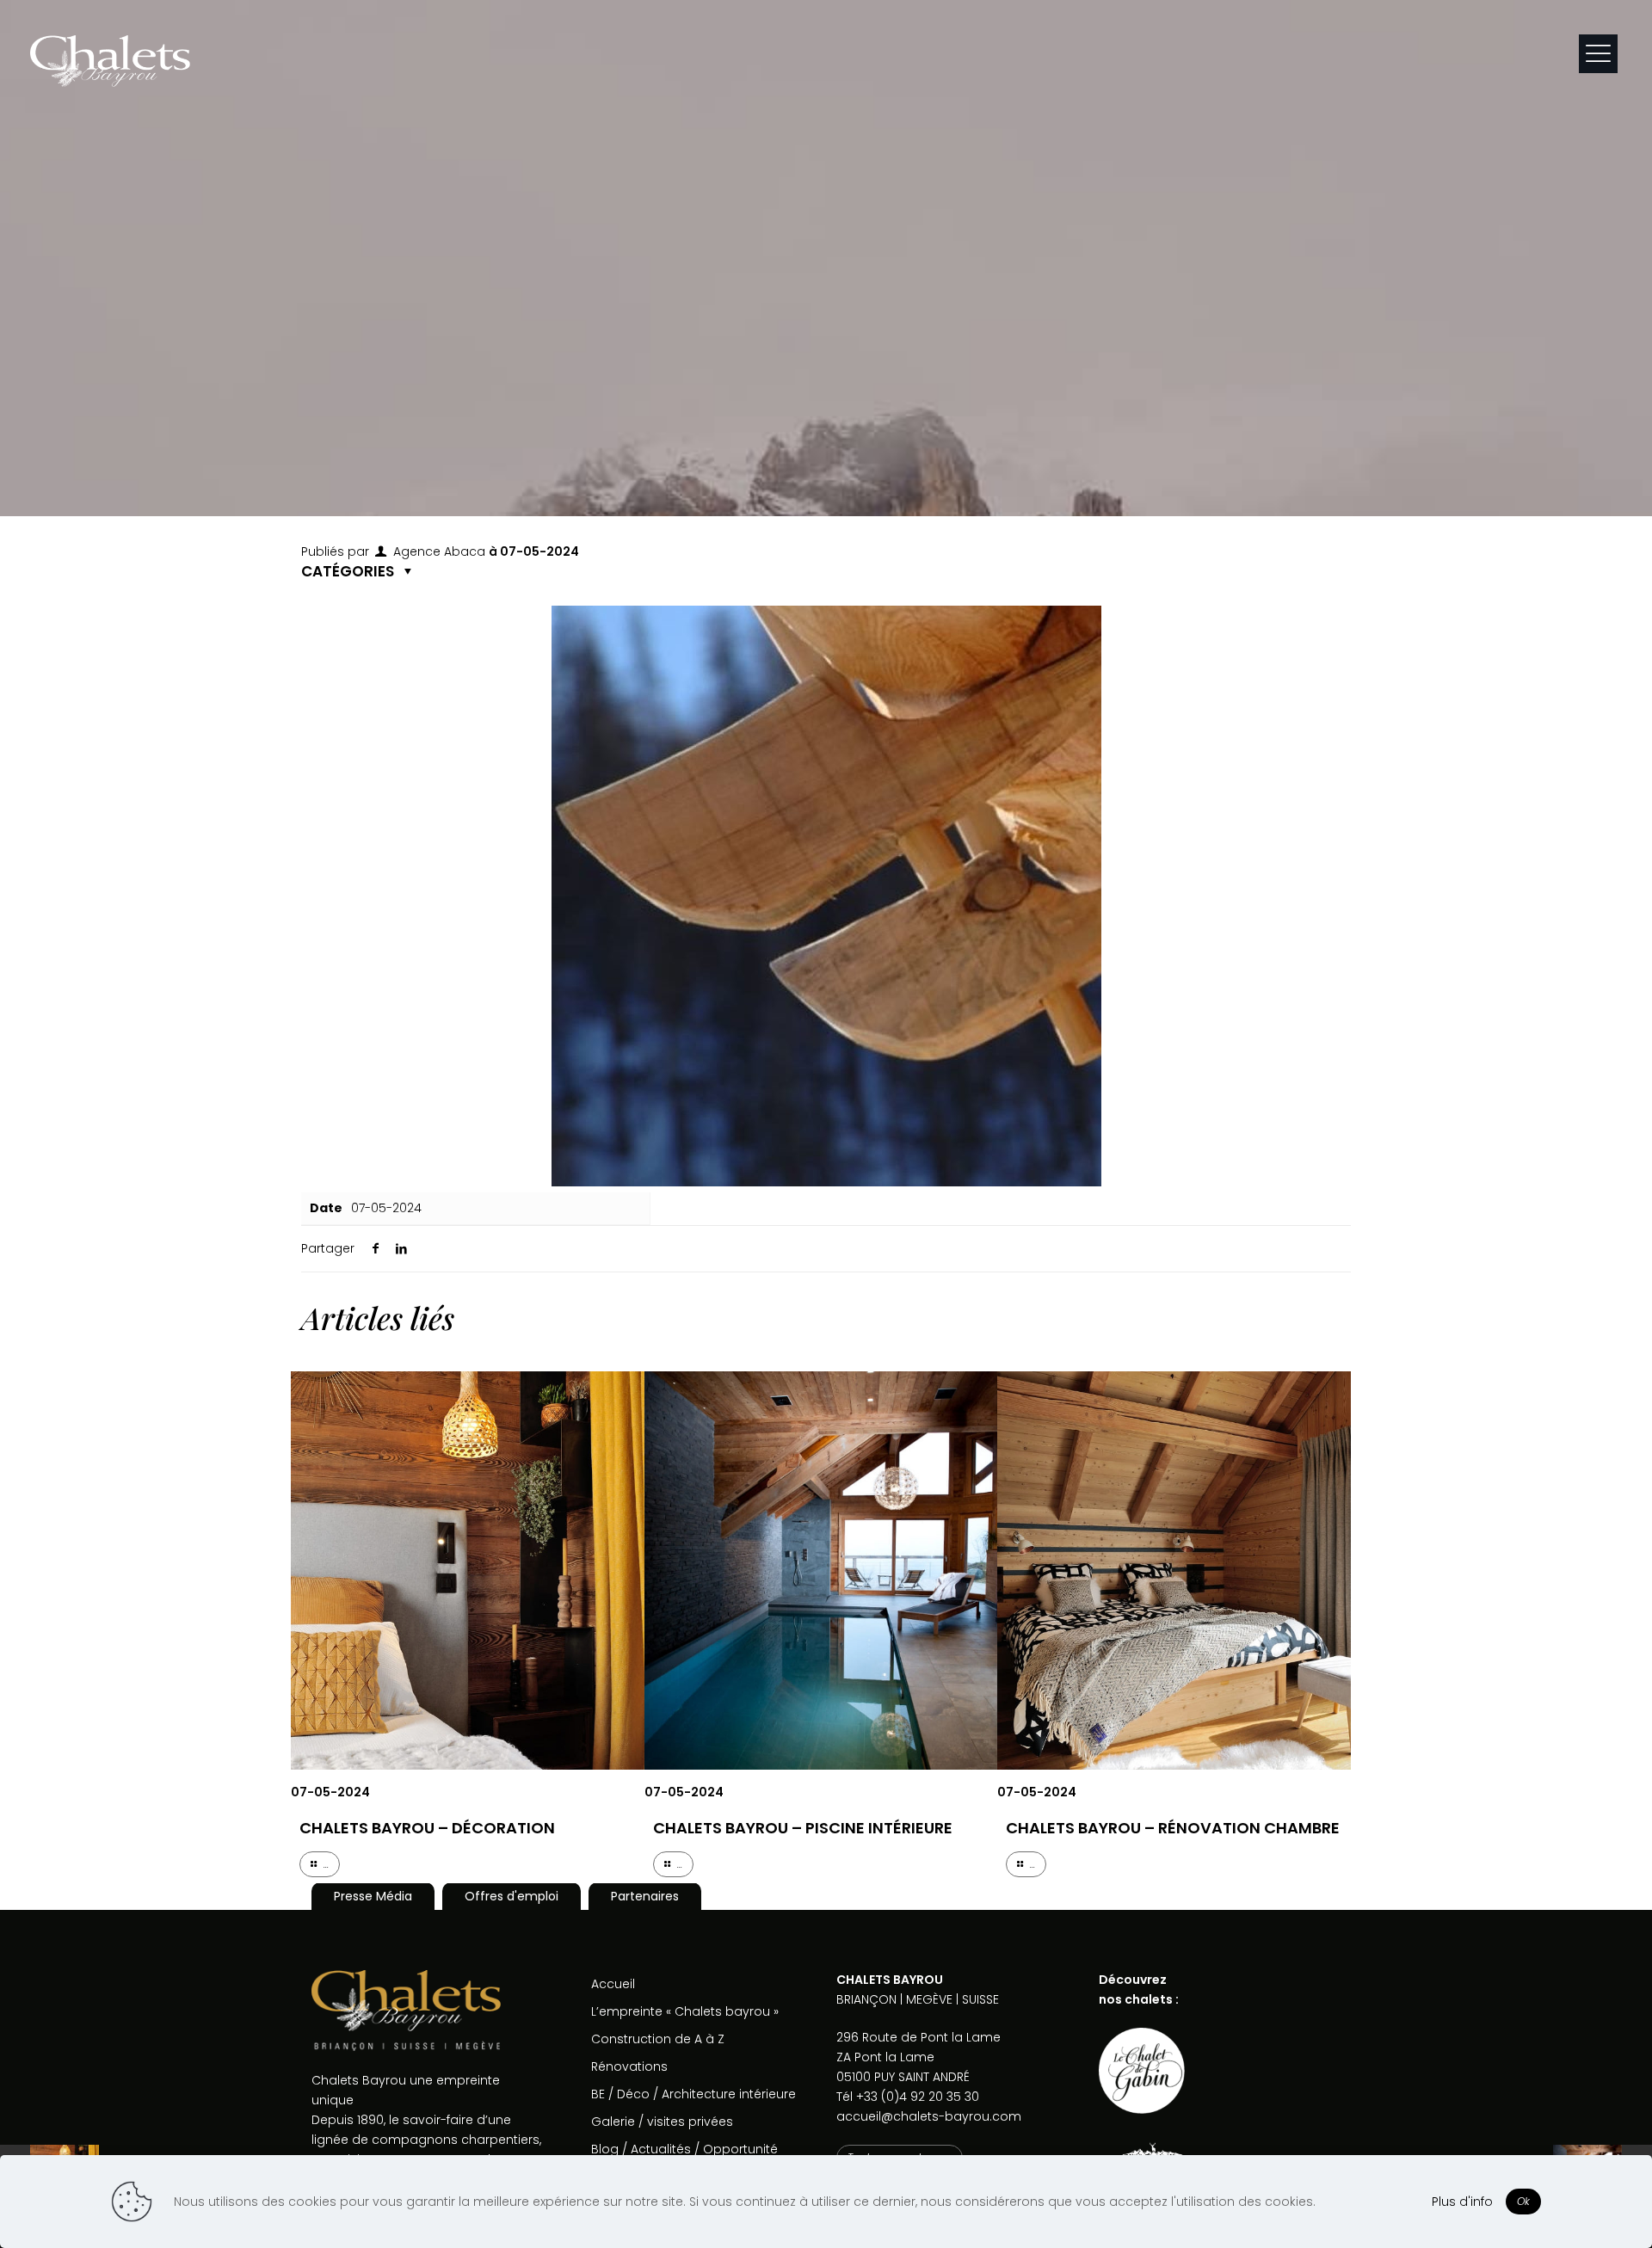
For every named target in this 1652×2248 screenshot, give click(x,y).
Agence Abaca (439, 551)
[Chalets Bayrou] (110, 60)
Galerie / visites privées (662, 2122)
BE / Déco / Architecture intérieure (693, 2094)
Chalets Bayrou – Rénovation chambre (1173, 1828)
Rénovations (629, 2066)
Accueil (613, 1984)
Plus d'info (1462, 2202)
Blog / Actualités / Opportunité (684, 2149)
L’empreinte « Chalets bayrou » (685, 2011)
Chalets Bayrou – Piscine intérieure (803, 1828)
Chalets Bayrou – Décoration (427, 1828)
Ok (1523, 2201)
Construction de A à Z (658, 2039)
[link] (1142, 2071)
